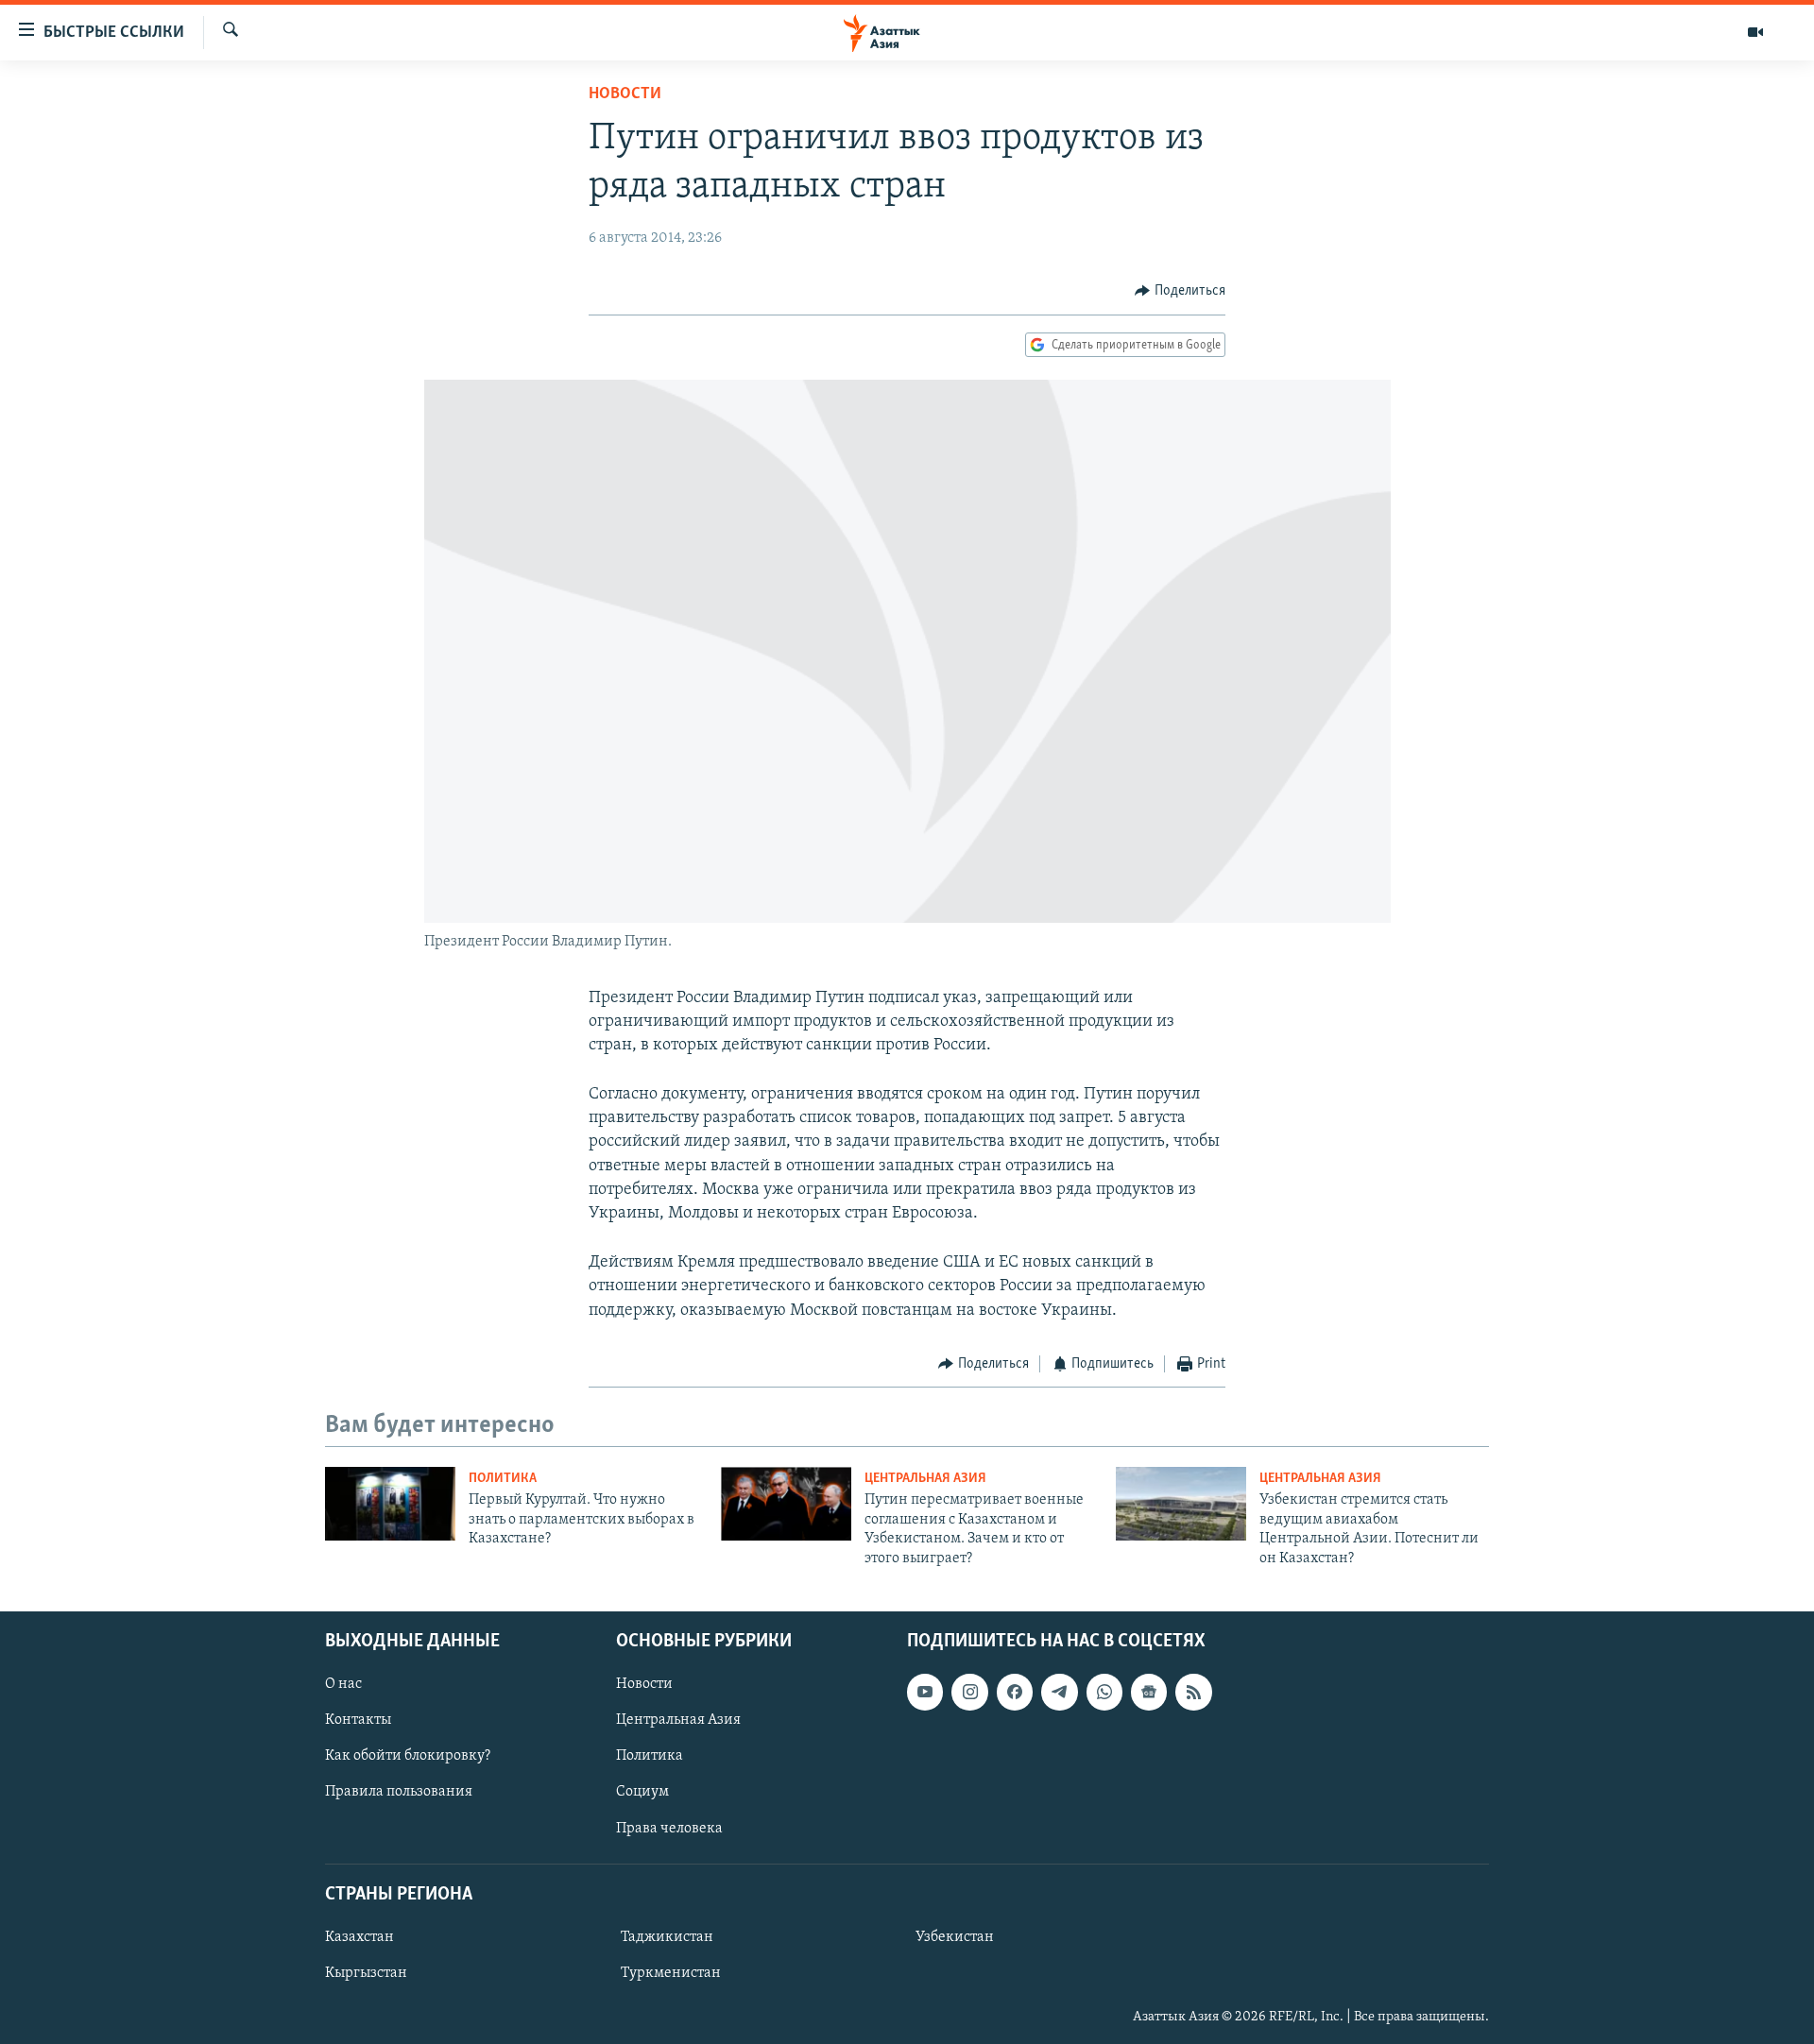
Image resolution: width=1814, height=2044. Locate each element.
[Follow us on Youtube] (925, 1692)
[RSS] (1193, 1692)
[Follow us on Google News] (1149, 1692)
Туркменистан (671, 1973)
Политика (503, 1479)
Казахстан (359, 1937)
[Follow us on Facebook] (1015, 1692)
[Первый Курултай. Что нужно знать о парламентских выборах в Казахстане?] (390, 1504)
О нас (343, 1684)
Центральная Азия (925, 1479)
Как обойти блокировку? (408, 1756)
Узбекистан (955, 1937)
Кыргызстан (366, 1973)
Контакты (358, 1720)
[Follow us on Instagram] (969, 1692)
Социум (642, 1792)
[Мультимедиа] (1755, 32)
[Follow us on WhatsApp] (1104, 1692)
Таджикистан (667, 1937)
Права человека (669, 1828)
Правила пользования (399, 1792)
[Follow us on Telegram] (1059, 1692)
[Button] (1180, 291)
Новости (625, 94)
